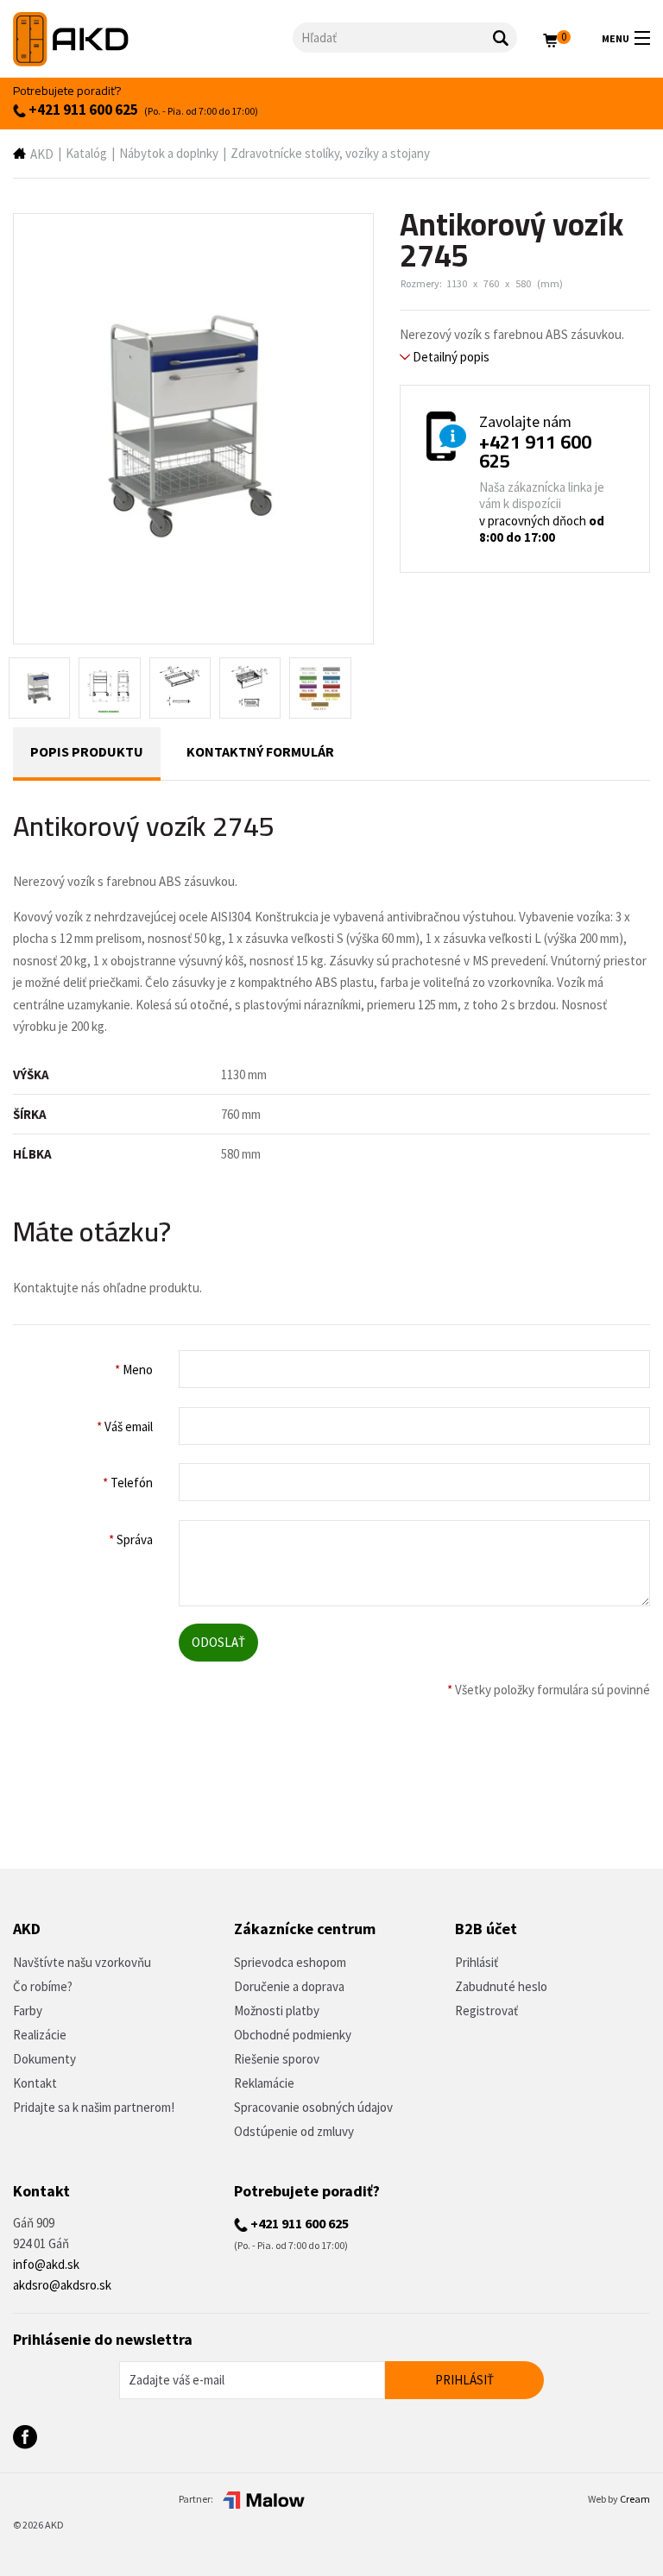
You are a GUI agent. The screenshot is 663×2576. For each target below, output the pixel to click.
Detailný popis (450, 357)
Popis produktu (87, 751)
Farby (28, 2011)
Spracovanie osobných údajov (313, 2107)
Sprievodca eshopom (290, 1962)
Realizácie (40, 2035)
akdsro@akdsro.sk (62, 2285)
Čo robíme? (43, 1986)
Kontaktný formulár (260, 751)
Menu (616, 38)
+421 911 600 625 (82, 110)
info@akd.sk (46, 2264)
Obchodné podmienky (293, 2035)
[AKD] (153, 39)
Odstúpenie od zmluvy (294, 2131)
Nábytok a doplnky (169, 153)
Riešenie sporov (277, 2059)
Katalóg (86, 153)
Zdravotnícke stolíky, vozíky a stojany (330, 153)
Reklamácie (264, 2083)
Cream (635, 2499)
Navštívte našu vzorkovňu (82, 1962)
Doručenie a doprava (289, 1986)
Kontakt (35, 2083)
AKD (42, 154)
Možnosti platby (277, 2011)
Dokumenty (44, 2059)
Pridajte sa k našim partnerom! (94, 2107)
